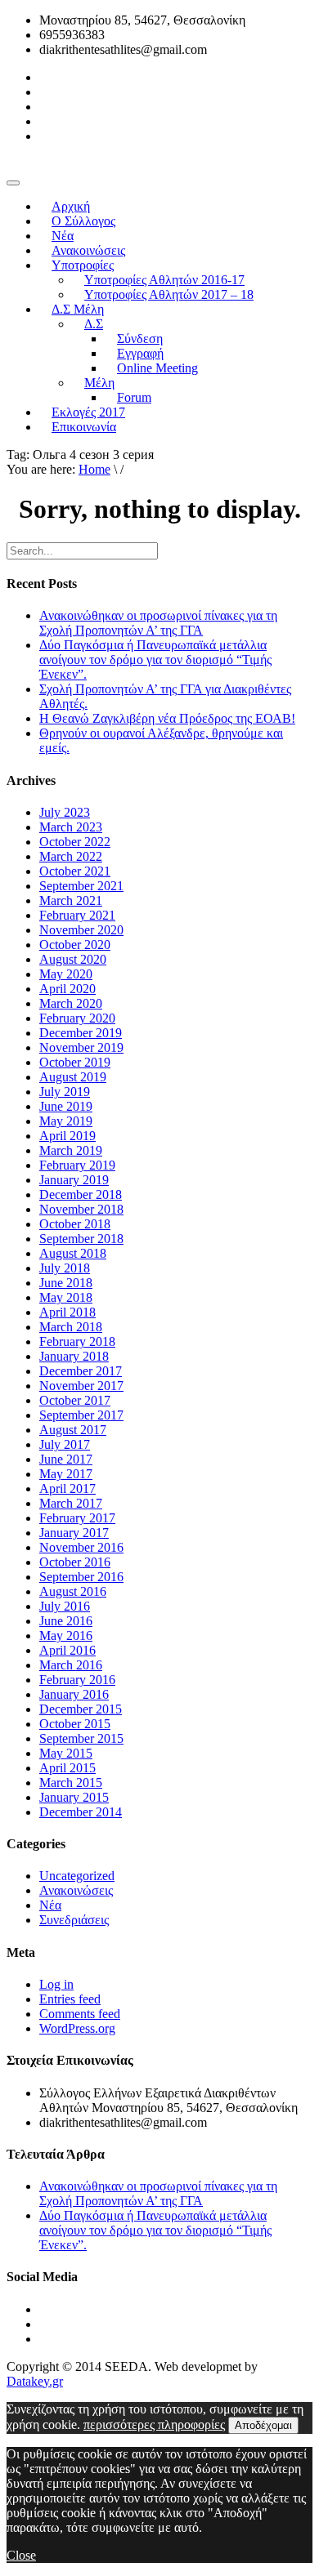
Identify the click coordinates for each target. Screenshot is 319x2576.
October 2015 (75, 1724)
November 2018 (81, 1209)
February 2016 (77, 1680)
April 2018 (67, 1312)
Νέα (50, 1905)
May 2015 (66, 1753)
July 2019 (65, 1092)
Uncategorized (77, 1876)
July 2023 (65, 812)
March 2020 (71, 1003)
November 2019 (81, 1047)
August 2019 (73, 1077)
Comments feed (80, 2014)
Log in (56, 1984)
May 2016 (66, 1636)
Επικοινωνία (84, 427)
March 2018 (71, 1327)
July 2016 (65, 1606)
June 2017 (66, 1459)
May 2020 (66, 974)
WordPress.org (77, 2028)
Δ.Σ (94, 324)
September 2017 (81, 1415)
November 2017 (81, 1386)
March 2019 (71, 1150)
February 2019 (77, 1165)
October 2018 (75, 1224)
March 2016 (71, 1665)
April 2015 (67, 1768)
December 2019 (81, 1033)
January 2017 (74, 1533)
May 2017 (66, 1474)
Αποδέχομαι (263, 2425)
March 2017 (71, 1503)
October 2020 (75, 945)
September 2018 (81, 1239)
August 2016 (73, 1591)
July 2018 (65, 1268)
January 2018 (74, 1356)
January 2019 (74, 1180)
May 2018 (66, 1297)
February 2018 (77, 1341)
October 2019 (75, 1062)
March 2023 (71, 827)
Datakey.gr (35, 2381)
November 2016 (81, 1547)
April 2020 (67, 989)
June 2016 (66, 1621)
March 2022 (71, 856)
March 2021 (71, 900)
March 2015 (71, 1783)
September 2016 (81, 1577)
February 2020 (77, 1018)
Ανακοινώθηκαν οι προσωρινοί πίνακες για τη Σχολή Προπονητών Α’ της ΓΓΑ (158, 623)
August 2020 (73, 959)
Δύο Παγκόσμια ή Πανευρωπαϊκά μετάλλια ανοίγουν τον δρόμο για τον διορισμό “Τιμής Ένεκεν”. (155, 660)
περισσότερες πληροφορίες (154, 2424)
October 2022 (75, 842)
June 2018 (66, 1283)
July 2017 (65, 1444)
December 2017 (81, 1371)
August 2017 (73, 1430)
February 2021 (77, 915)
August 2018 (73, 1253)
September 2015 (81, 1738)
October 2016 (75, 1562)
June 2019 (66, 1106)
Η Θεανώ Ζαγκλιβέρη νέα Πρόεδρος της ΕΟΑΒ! (167, 718)
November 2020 (81, 930)
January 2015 (74, 1797)
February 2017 (77, 1518)
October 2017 (75, 1400)
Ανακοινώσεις (76, 1890)
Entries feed (70, 1999)
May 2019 (66, 1121)
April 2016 (67, 1650)
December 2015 (81, 1709)
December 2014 (81, 1812)
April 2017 (67, 1489)
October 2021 (75, 871)
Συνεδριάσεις (74, 1920)
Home (94, 469)
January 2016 (74, 1694)
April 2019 (67, 1136)
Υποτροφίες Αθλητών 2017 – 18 (169, 294)
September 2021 (81, 886)
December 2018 (81, 1194)
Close (21, 2555)
